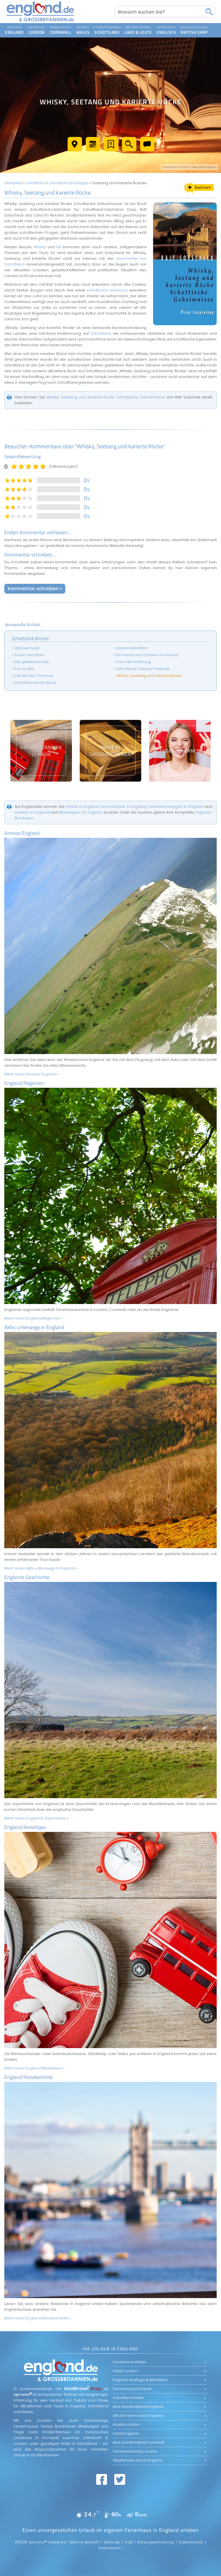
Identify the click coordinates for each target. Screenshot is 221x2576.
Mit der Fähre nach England (138, 2416)
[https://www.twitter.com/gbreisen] (120, 2479)
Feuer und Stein (29, 655)
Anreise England (22, 833)
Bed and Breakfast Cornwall (139, 2442)
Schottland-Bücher (31, 638)
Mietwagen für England (81, 812)
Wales (75, 24)
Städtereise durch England (138, 2460)
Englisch (155, 24)
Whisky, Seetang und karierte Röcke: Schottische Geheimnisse (106, 397)
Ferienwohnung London (135, 2451)
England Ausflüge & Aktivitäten (140, 2380)
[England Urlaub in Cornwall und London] (40, 22)
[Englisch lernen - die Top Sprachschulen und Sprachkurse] (180, 751)
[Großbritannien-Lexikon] (41, 751)
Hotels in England (82, 807)
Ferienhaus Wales (129, 2362)
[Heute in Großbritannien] (110, 751)
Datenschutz (191, 2542)
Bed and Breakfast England (138, 2407)
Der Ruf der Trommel (34, 676)
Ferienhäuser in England (123, 807)
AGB (129, 2542)
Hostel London (126, 2424)
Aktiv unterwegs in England (34, 1327)
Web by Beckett (84, 2542)
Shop (179, 24)
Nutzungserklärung (156, 2542)
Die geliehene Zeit (32, 662)
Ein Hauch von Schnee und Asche (147, 655)
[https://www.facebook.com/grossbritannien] (102, 2479)
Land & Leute (123, 24)
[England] (4, 24)
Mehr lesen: (32, 1074)
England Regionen (24, 1083)
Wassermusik (27, 648)
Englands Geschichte (27, 1577)
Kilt (59, 247)
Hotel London (125, 2371)
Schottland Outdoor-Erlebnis (143, 669)
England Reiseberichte (28, 2077)
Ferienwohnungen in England (176, 807)
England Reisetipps (25, 1827)
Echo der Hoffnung (134, 662)
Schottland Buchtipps (69, 183)
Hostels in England (32, 812)
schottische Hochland (107, 290)
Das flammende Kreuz (36, 683)
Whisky (40, 247)
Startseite (13, 183)
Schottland (93, 24)
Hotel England (126, 2433)
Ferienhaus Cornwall (132, 2389)
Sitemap (112, 2542)
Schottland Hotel (128, 2398)
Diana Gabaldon (132, 648)
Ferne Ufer (24, 669)
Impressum (110, 2548)
